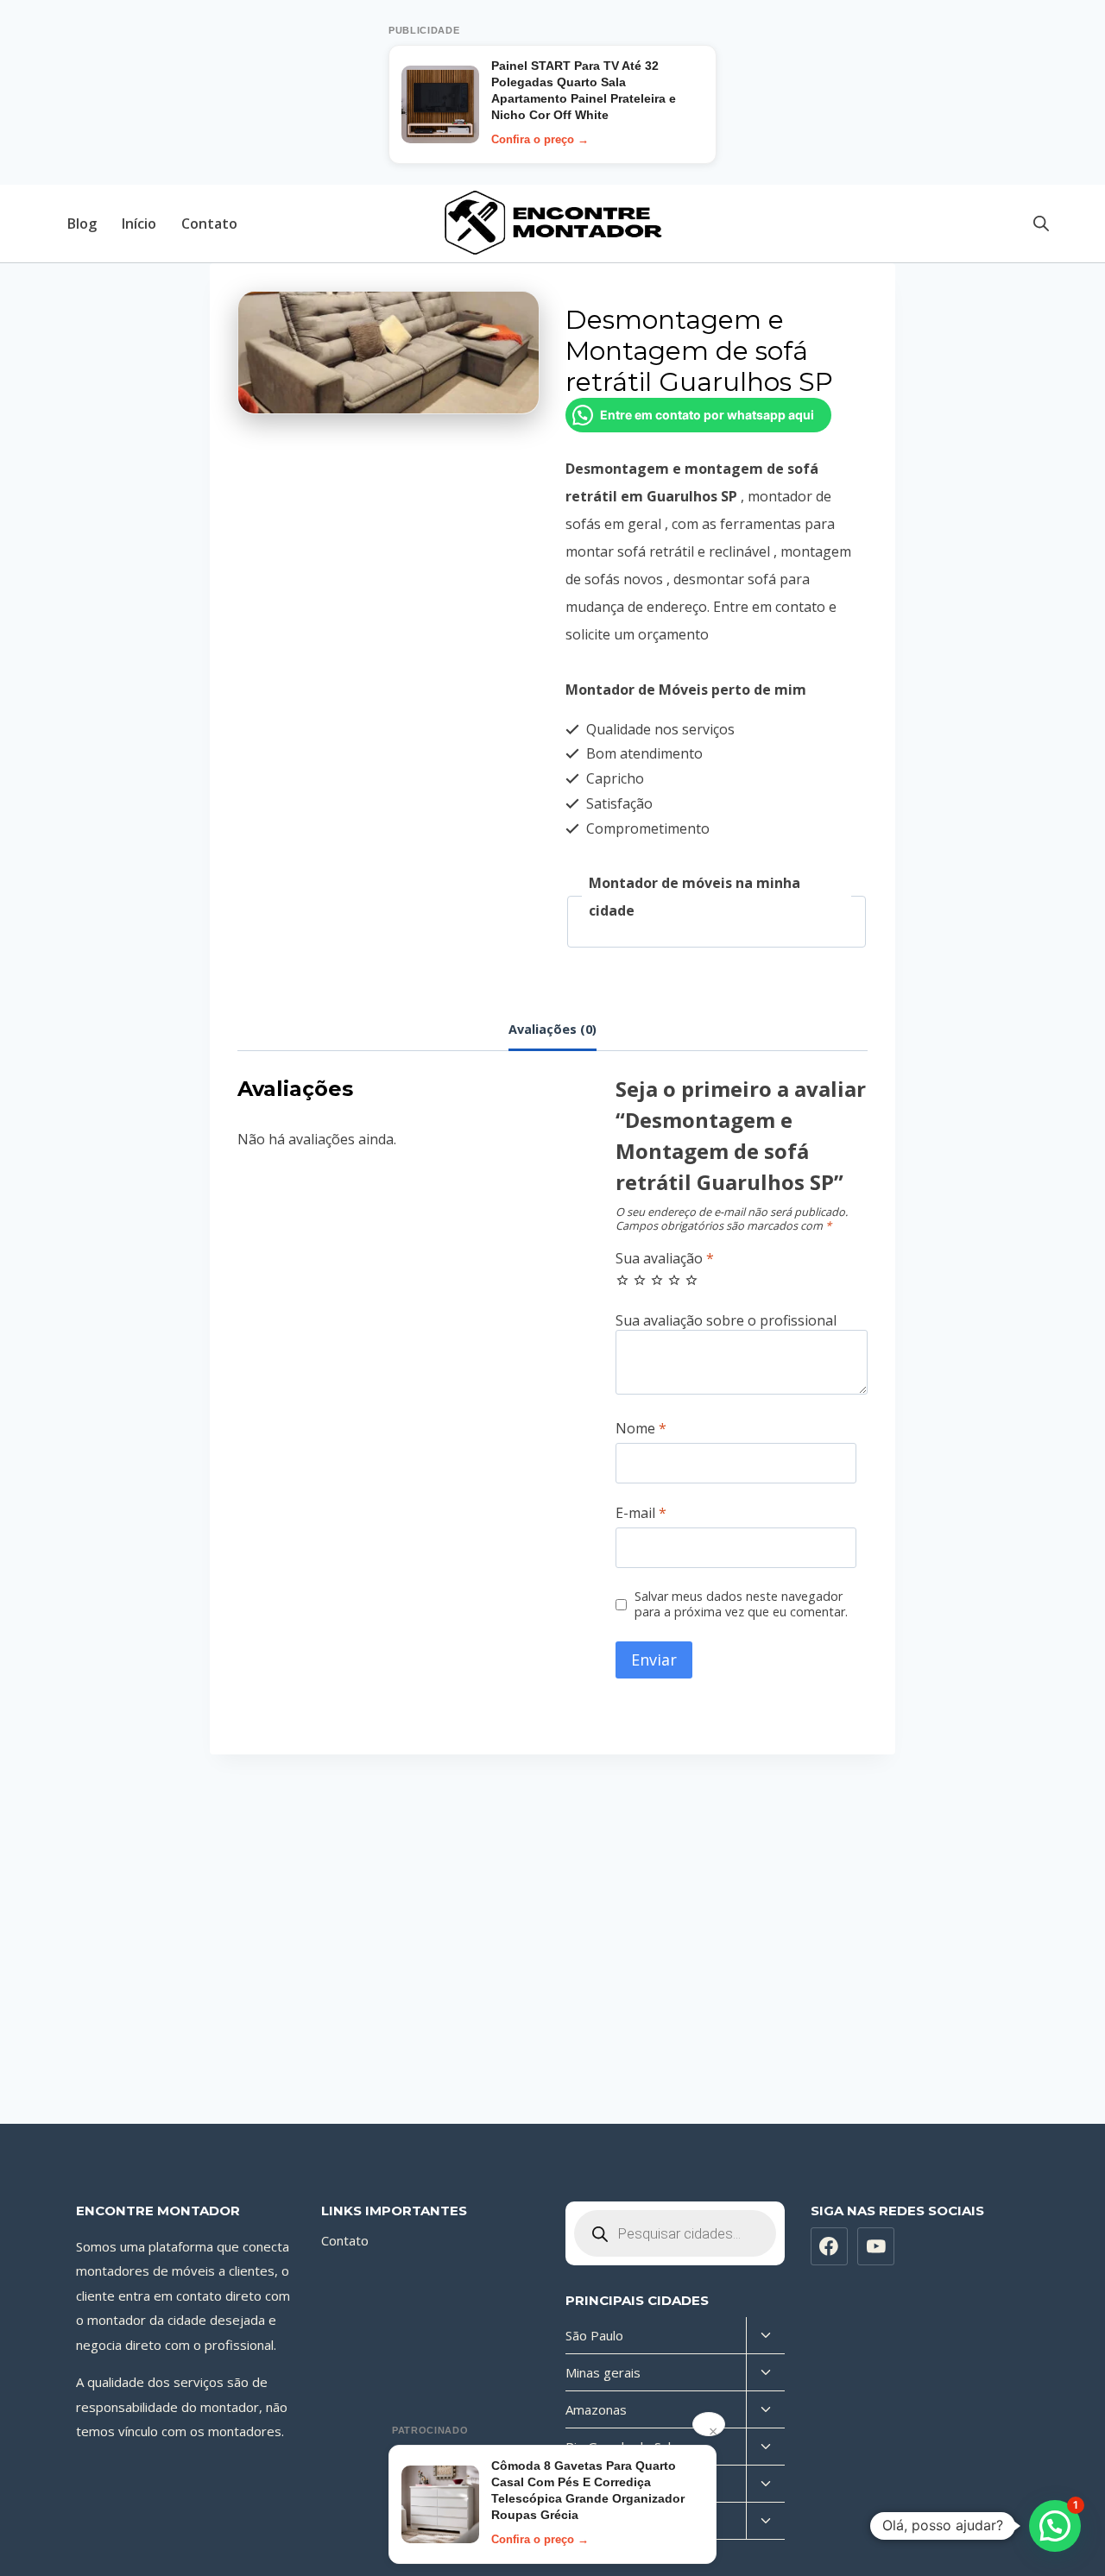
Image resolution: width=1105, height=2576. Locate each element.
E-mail (641, 1513)
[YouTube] (876, 2246)
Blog (82, 224)
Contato (209, 224)
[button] (1055, 2526)
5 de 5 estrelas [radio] (691, 1280)
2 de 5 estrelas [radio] (640, 1280)
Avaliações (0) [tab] (552, 1029)
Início (139, 224)
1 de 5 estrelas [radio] (622, 1280)
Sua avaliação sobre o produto (742, 1321)
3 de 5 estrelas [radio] (657, 1280)
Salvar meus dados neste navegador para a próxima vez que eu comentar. (741, 1605)
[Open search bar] (1041, 223)
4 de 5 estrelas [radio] (674, 1280)
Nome (641, 1429)
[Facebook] (830, 2246)
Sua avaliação (665, 1259)
